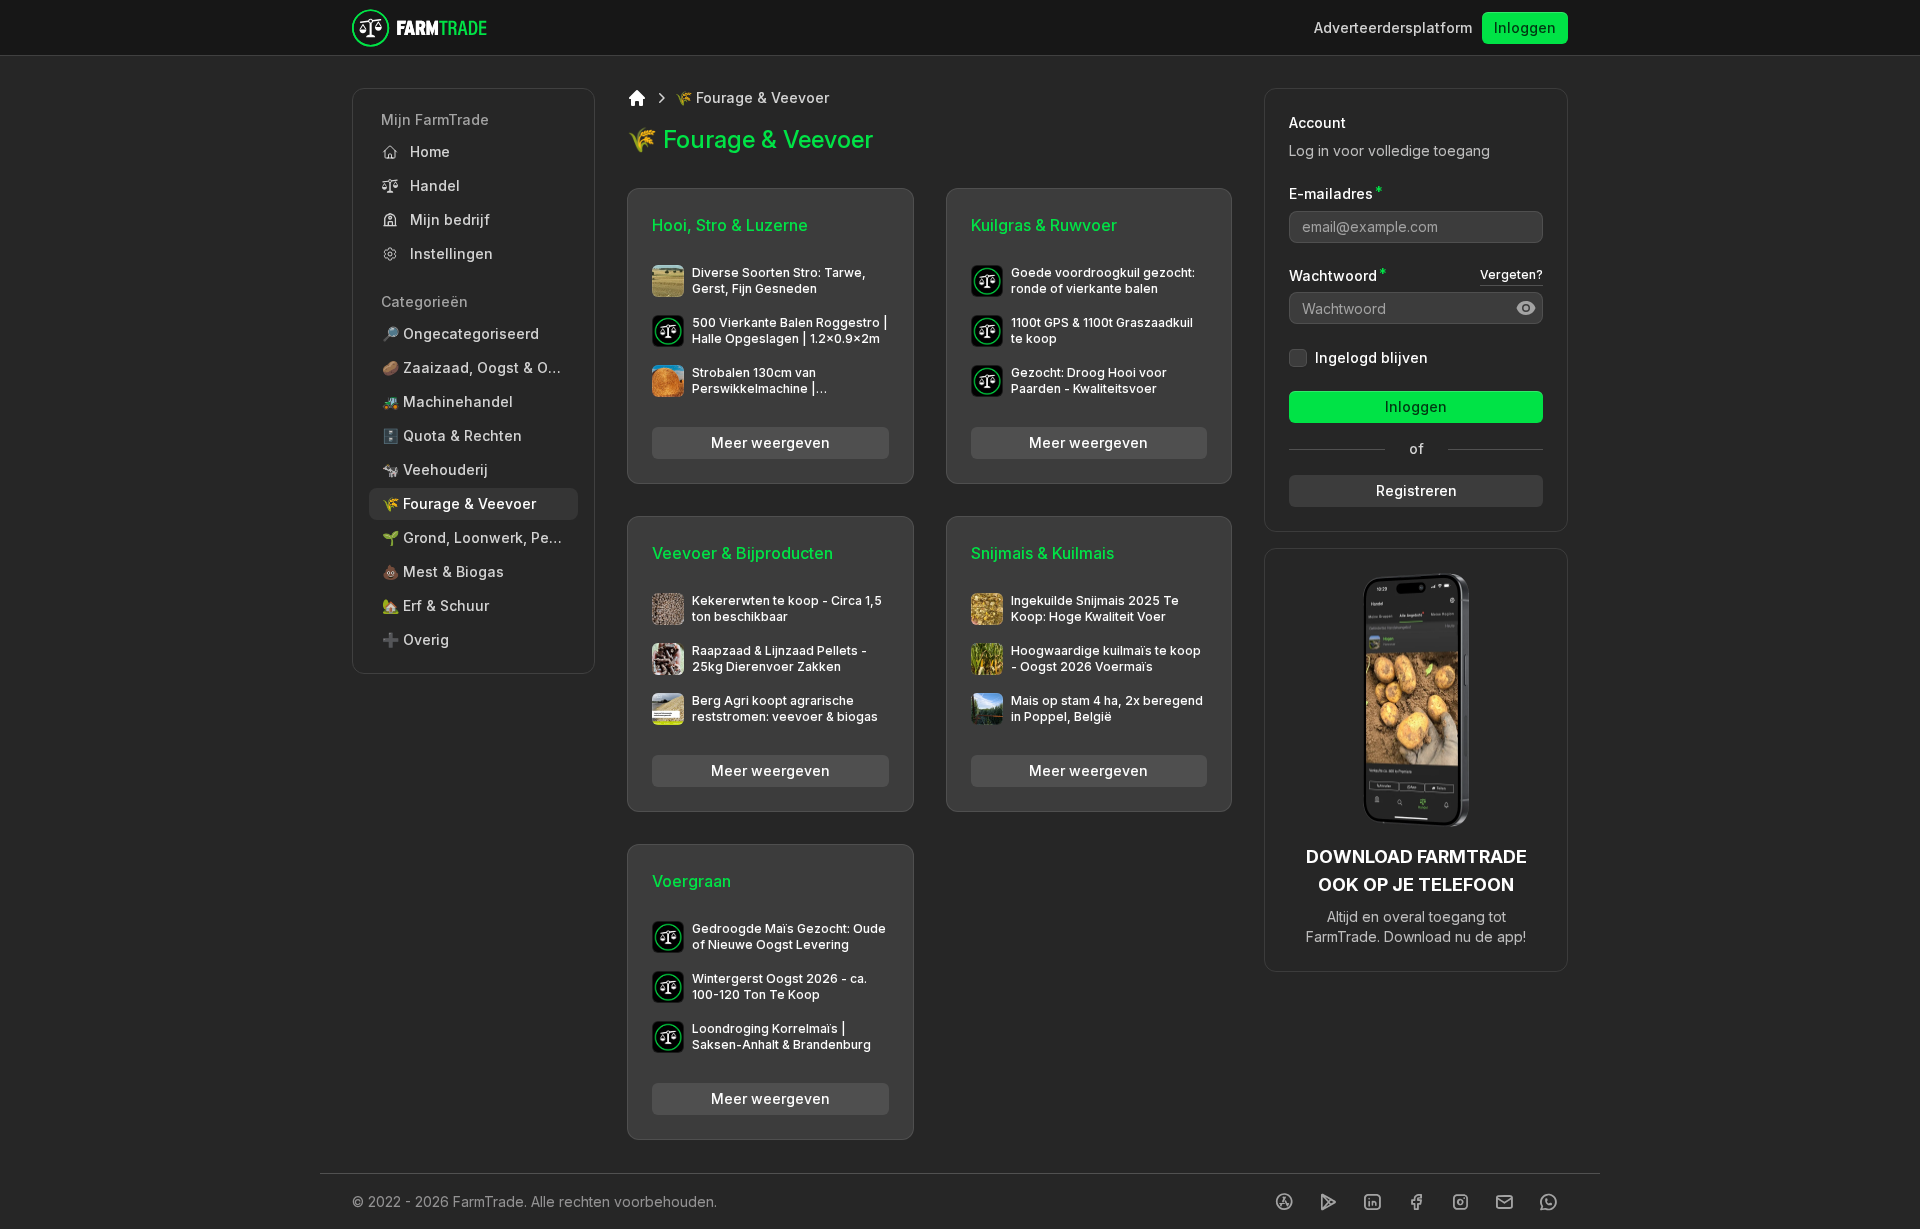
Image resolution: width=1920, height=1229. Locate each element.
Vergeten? (1511, 274)
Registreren (1416, 490)
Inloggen (1525, 27)
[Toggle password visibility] (1526, 308)
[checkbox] (1298, 358)
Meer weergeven (770, 442)
